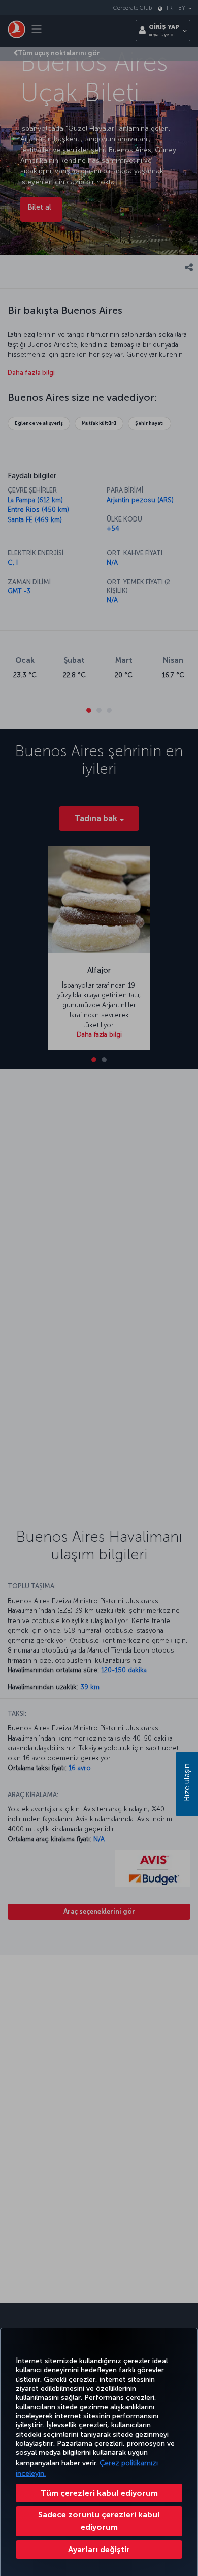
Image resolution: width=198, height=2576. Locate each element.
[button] (99, 2550)
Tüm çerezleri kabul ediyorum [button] (99, 2493)
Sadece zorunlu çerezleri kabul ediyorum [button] (99, 2521)
